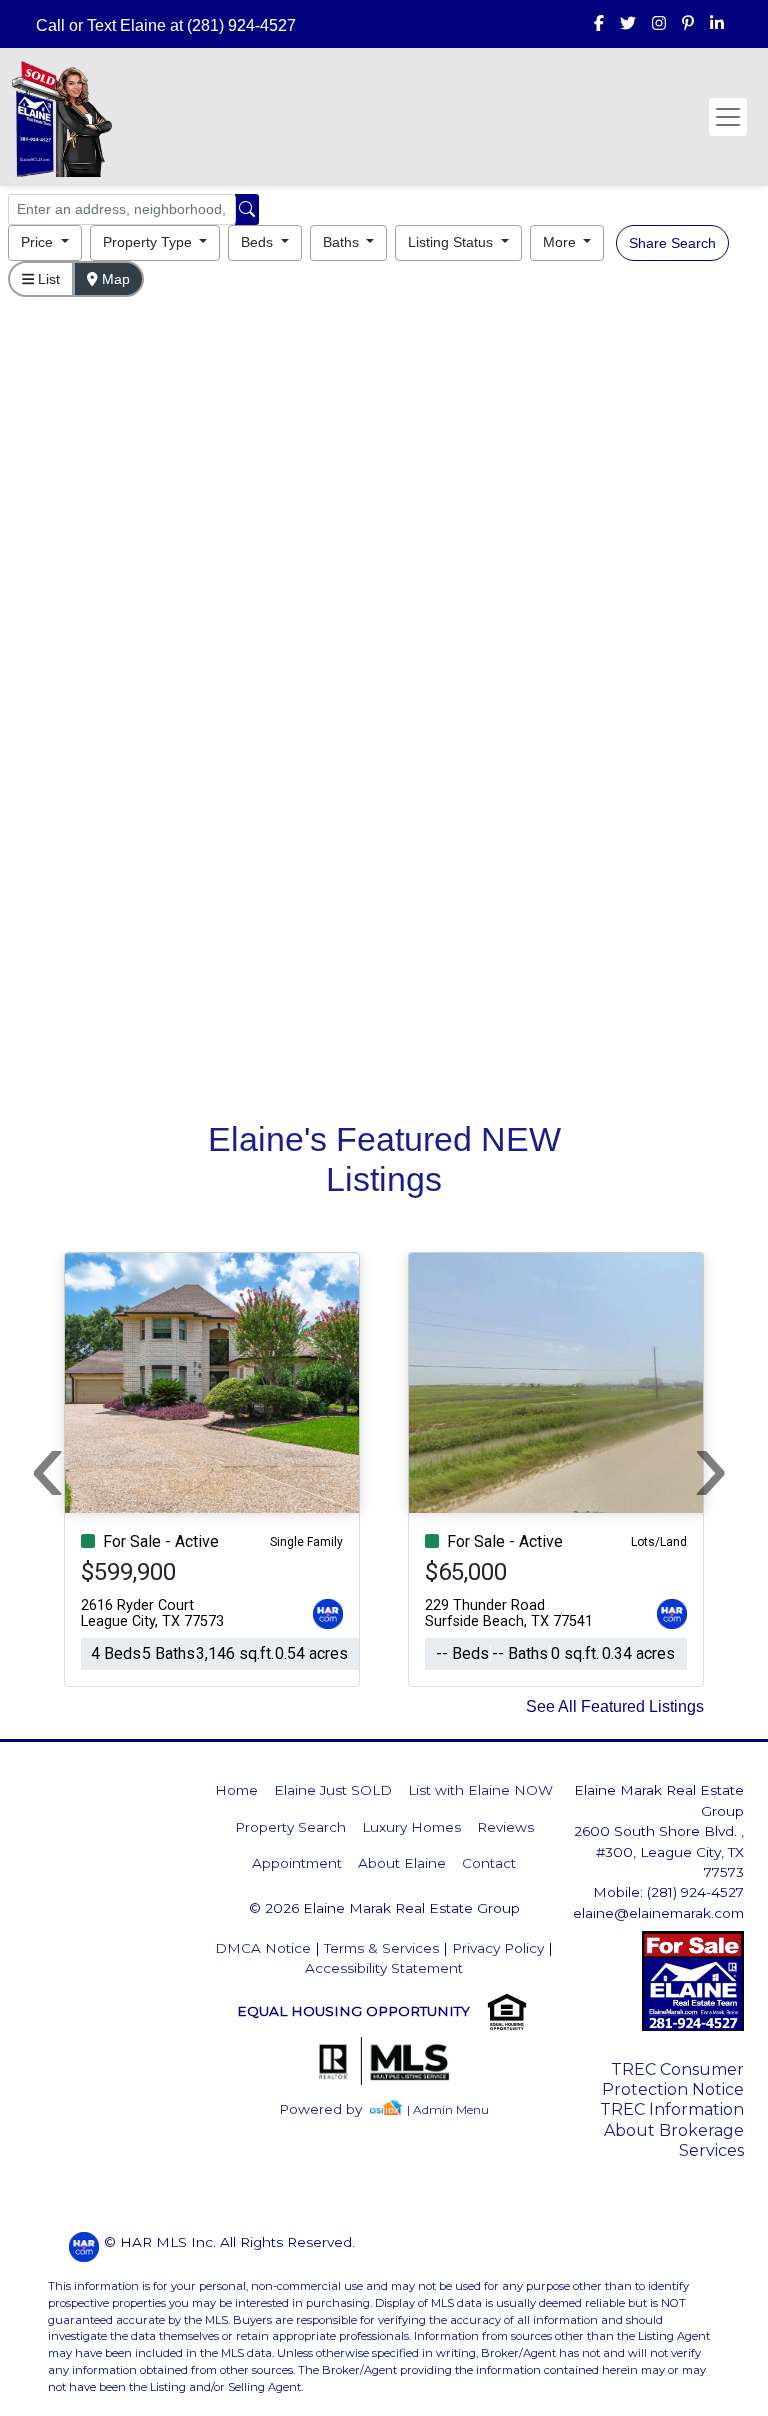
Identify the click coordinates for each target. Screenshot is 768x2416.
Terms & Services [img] (381, 1948)
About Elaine (402, 1863)
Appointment (297, 1863)
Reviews (505, 1827)
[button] (45, 243)
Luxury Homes (411, 1827)
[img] (599, 24)
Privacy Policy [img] (498, 1948)
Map (114, 279)
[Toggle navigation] (728, 117)
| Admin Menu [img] (448, 2109)
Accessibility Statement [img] (384, 1968)
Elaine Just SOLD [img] (333, 1790)
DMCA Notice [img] (263, 1948)
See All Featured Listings (615, 1706)
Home (236, 1790)
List (47, 279)
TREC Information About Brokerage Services (672, 2130)
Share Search (672, 243)
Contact (489, 1863)
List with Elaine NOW (480, 1790)
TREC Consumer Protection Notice (673, 2079)
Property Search (290, 1827)
